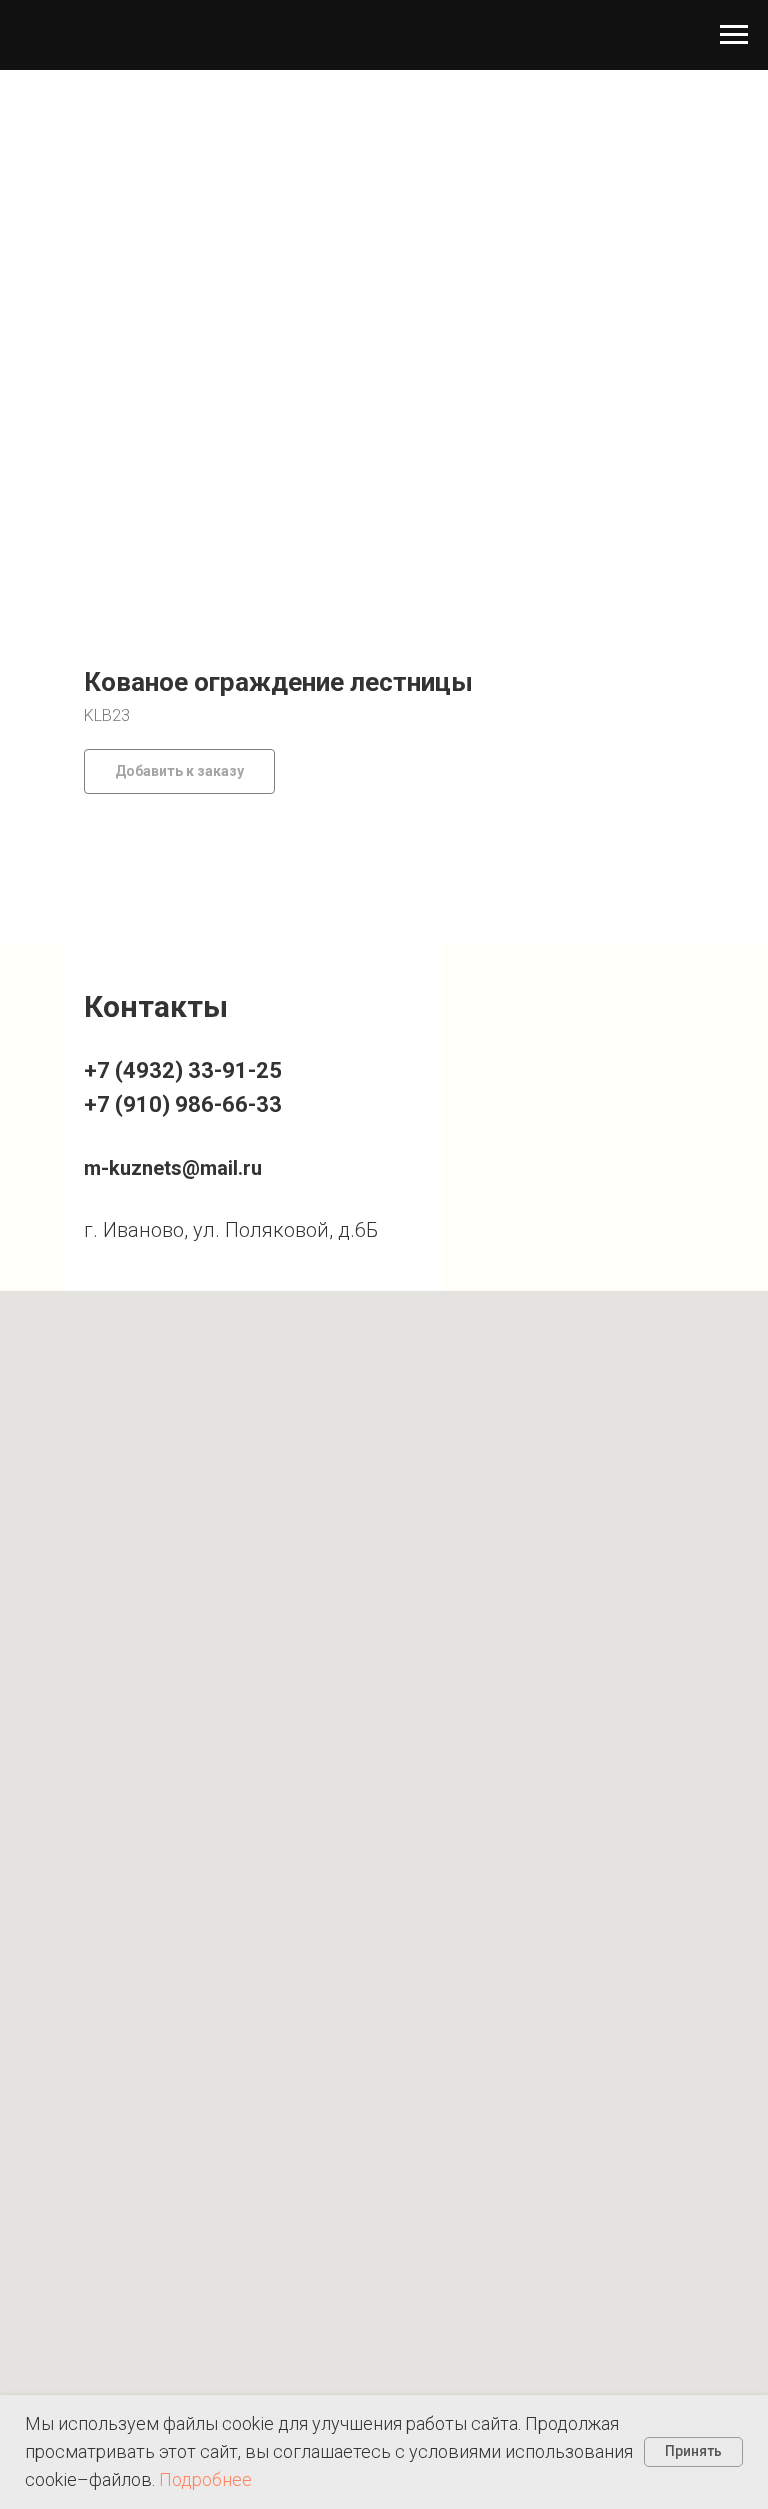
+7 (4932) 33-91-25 (183, 1070)
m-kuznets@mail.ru (173, 1168)
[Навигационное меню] (734, 35)
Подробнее (205, 2479)
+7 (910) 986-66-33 (183, 1104)
